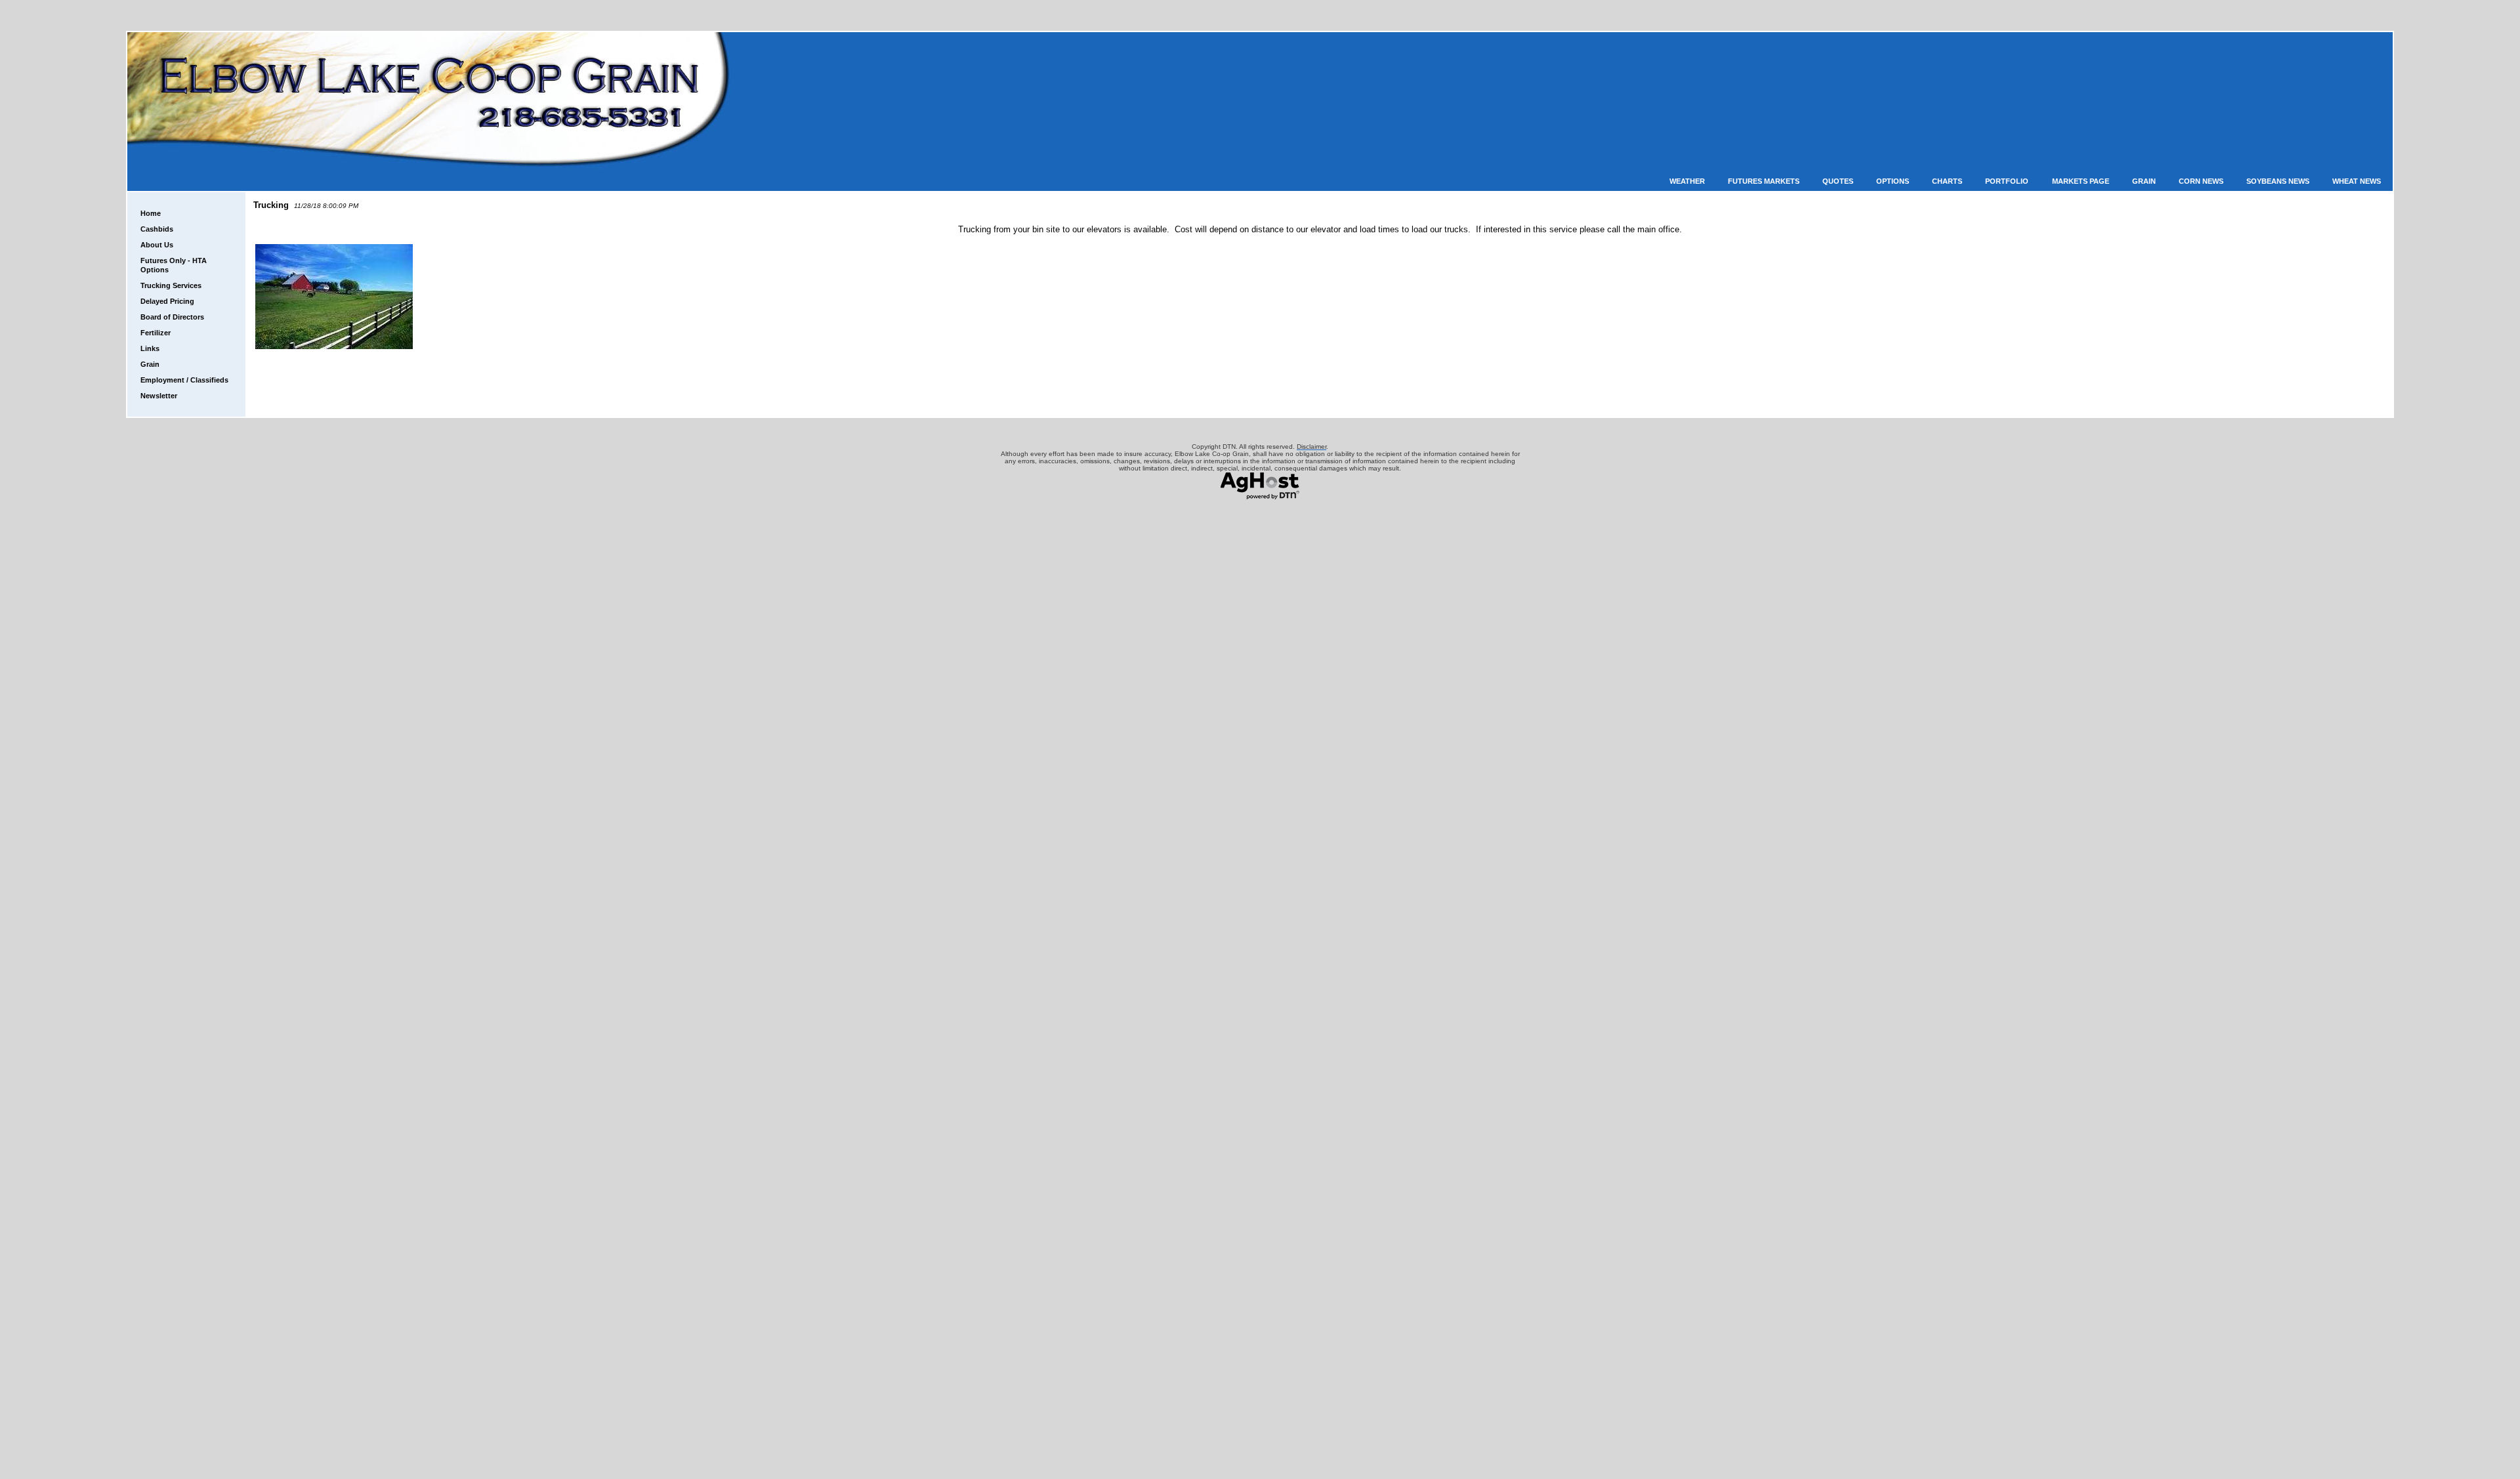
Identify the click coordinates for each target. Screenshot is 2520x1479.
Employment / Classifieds (184, 380)
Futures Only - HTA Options (174, 265)
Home (151, 213)
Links (150, 348)
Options (1893, 181)
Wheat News (2357, 181)
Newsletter (159, 396)
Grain (2144, 181)
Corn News (2201, 181)
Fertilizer (156, 333)
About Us (157, 245)
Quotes (1838, 181)
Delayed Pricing (167, 301)
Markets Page (2081, 181)
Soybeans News (2278, 181)
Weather (1687, 181)
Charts (1947, 181)
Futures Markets (1764, 181)
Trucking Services (171, 285)
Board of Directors (172, 317)
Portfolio (2007, 181)
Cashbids (157, 229)
